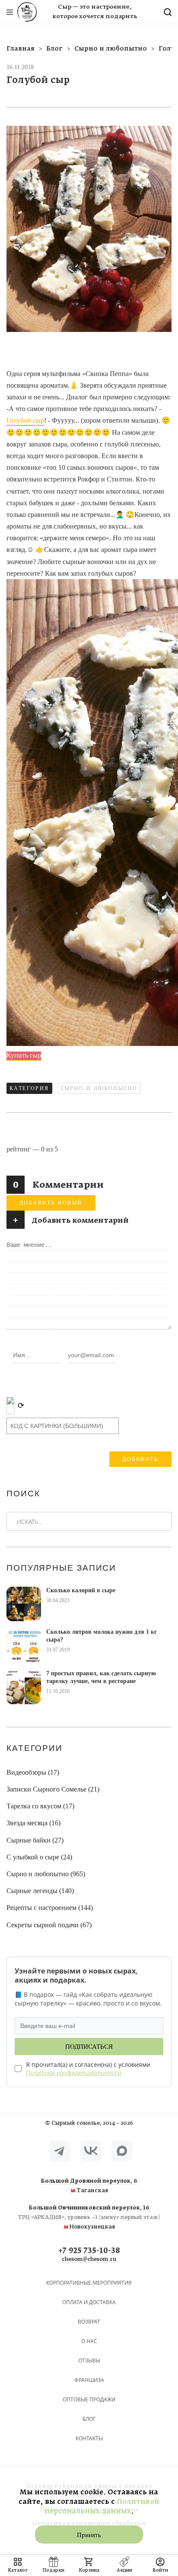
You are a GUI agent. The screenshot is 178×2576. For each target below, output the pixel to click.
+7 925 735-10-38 (89, 2251)
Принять (89, 2535)
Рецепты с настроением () (50, 1908)
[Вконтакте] (91, 2151)
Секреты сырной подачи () (49, 1925)
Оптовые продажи (89, 2399)
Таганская (89, 2186)
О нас (89, 2341)
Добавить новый (51, 1203)
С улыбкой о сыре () (39, 1857)
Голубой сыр (25, 420)
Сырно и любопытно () (46, 1874)
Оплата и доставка (89, 2302)
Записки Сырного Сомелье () (53, 1789)
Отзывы (89, 2361)
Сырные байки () (35, 1840)
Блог (89, 2419)
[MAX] (122, 2151)
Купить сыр (24, 1055)
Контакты (89, 2438)
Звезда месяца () (33, 1823)
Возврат (89, 2322)
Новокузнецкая (89, 2218)
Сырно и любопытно (99, 1088)
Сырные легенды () (40, 1891)
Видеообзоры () (33, 1772)
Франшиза (89, 2380)
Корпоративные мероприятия (89, 2283)
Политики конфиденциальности (74, 2073)
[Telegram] (60, 2151)
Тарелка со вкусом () (40, 1806)
